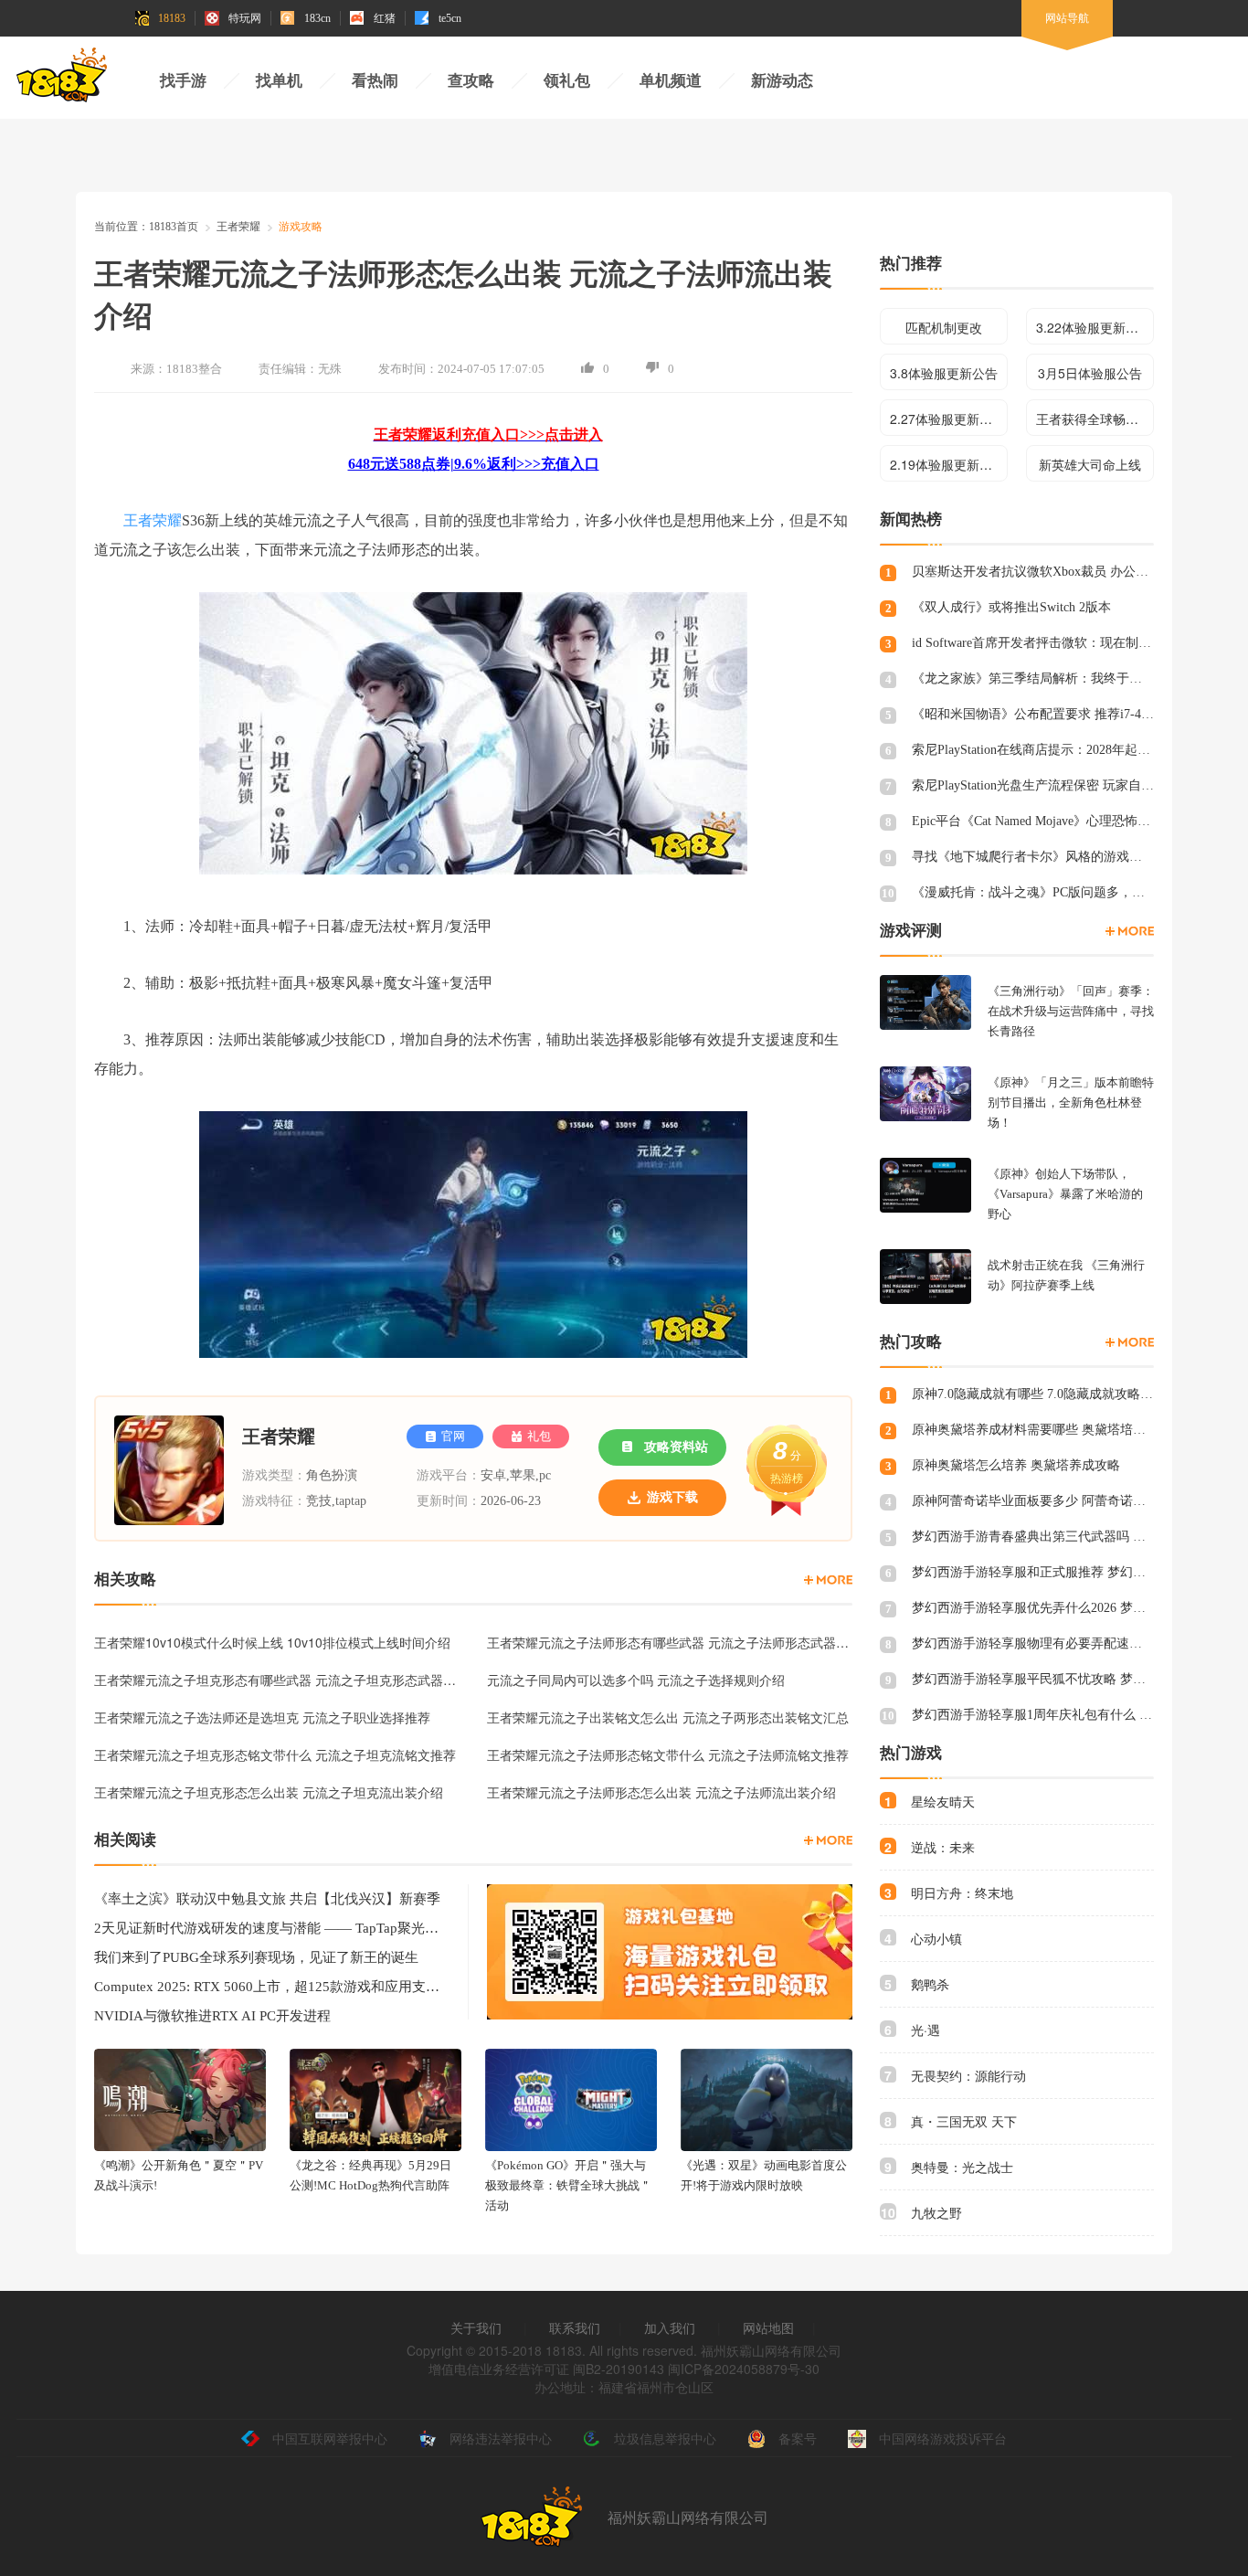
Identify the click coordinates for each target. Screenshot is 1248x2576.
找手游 (183, 81)
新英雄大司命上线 (1090, 464)
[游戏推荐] (1130, 931)
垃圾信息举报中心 (665, 2438)
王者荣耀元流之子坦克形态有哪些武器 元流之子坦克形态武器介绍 (277, 1680)
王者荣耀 (238, 227)
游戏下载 (672, 1497)
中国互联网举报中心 (330, 2438)
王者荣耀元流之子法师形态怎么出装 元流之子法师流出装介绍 (661, 1792)
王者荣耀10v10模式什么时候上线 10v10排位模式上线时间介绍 (272, 1642)
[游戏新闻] (828, 1840)
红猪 (385, 18)
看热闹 (375, 81)
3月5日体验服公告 (1090, 373)
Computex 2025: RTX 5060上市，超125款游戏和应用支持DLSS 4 (267, 1987)
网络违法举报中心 (501, 2438)
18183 (172, 18)
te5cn (450, 18)
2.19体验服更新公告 (947, 464)
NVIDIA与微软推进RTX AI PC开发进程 (212, 2016)
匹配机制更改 (944, 327)
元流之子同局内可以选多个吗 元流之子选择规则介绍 (636, 1680)
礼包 (539, 1436)
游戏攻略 (301, 227)
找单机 (279, 81)
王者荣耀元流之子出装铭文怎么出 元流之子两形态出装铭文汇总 (668, 1717)
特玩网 (245, 18)
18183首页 (174, 227)
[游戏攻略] (828, 1580)
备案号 (798, 2438)
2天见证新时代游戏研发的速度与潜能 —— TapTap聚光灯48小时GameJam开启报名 (267, 1928)
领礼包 (567, 81)
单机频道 (671, 81)
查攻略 (471, 81)
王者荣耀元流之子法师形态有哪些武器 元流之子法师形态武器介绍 (670, 1642)
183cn (317, 18)
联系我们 (575, 2327)
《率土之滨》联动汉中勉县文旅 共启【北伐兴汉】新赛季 (267, 1899)
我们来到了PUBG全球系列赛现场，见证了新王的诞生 (256, 1957)
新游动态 (782, 81)
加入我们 (670, 2327)
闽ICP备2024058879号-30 (744, 2369)
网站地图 (768, 2327)
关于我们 (476, 2327)
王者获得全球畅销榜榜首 (1095, 419)
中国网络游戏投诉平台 (943, 2438)
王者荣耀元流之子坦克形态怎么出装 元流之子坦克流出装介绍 (269, 1792)
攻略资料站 (676, 1447)
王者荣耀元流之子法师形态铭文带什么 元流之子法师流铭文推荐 (668, 1754)
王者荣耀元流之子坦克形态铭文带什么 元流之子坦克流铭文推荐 (275, 1754)
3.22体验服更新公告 (1094, 327)
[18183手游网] (62, 80)
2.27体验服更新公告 (947, 419)
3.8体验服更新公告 (944, 373)
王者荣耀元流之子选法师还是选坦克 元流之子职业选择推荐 (262, 1717)
